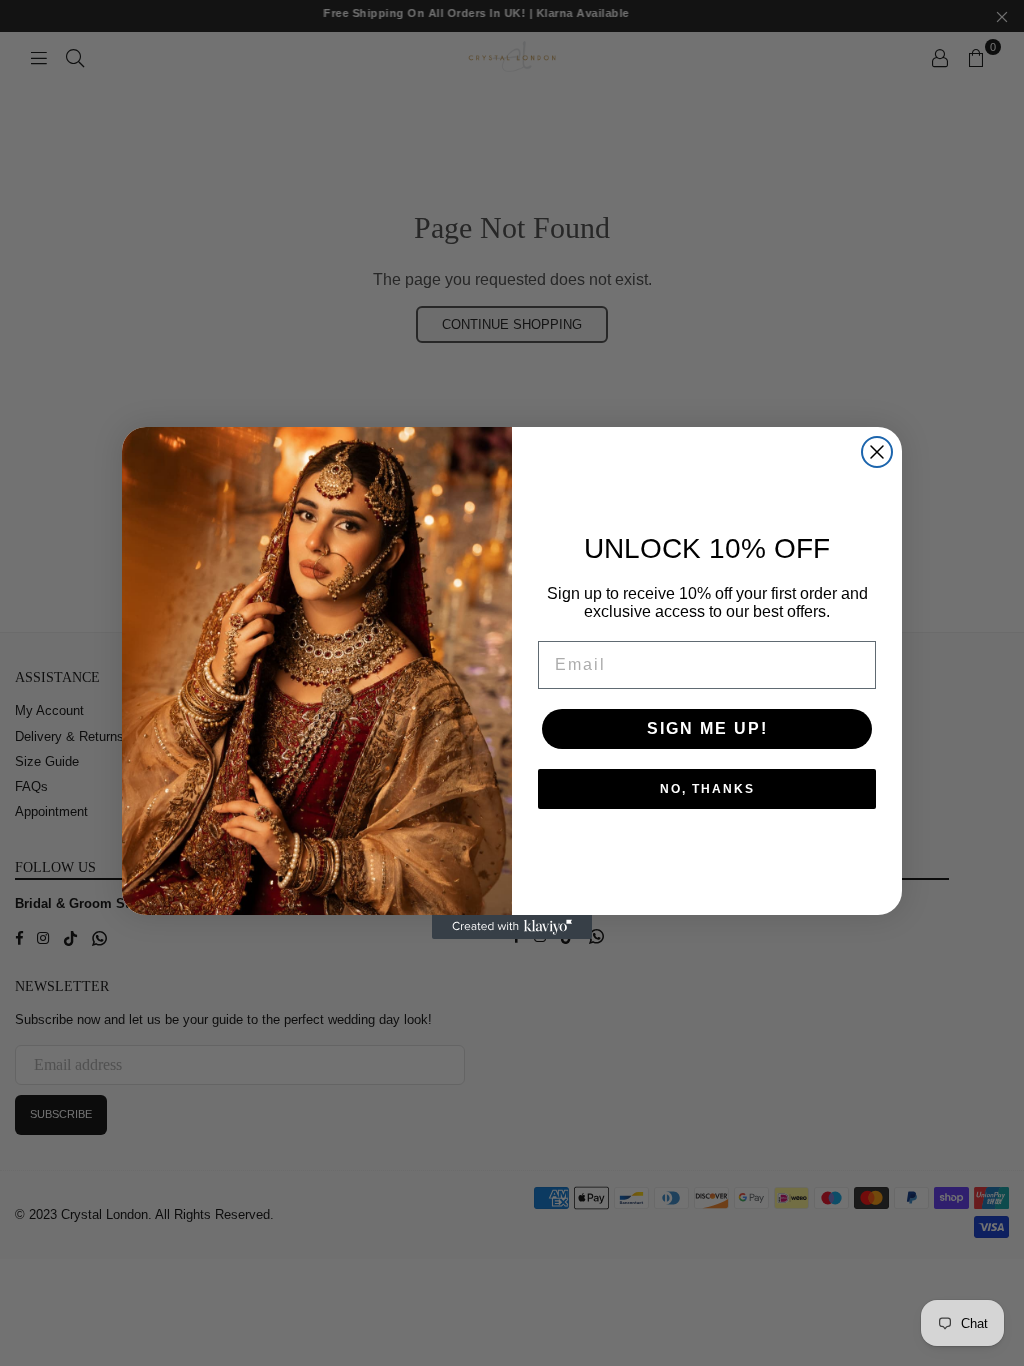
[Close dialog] (877, 452)
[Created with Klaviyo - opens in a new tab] (512, 927)
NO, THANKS (707, 789)
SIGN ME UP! (707, 728)
